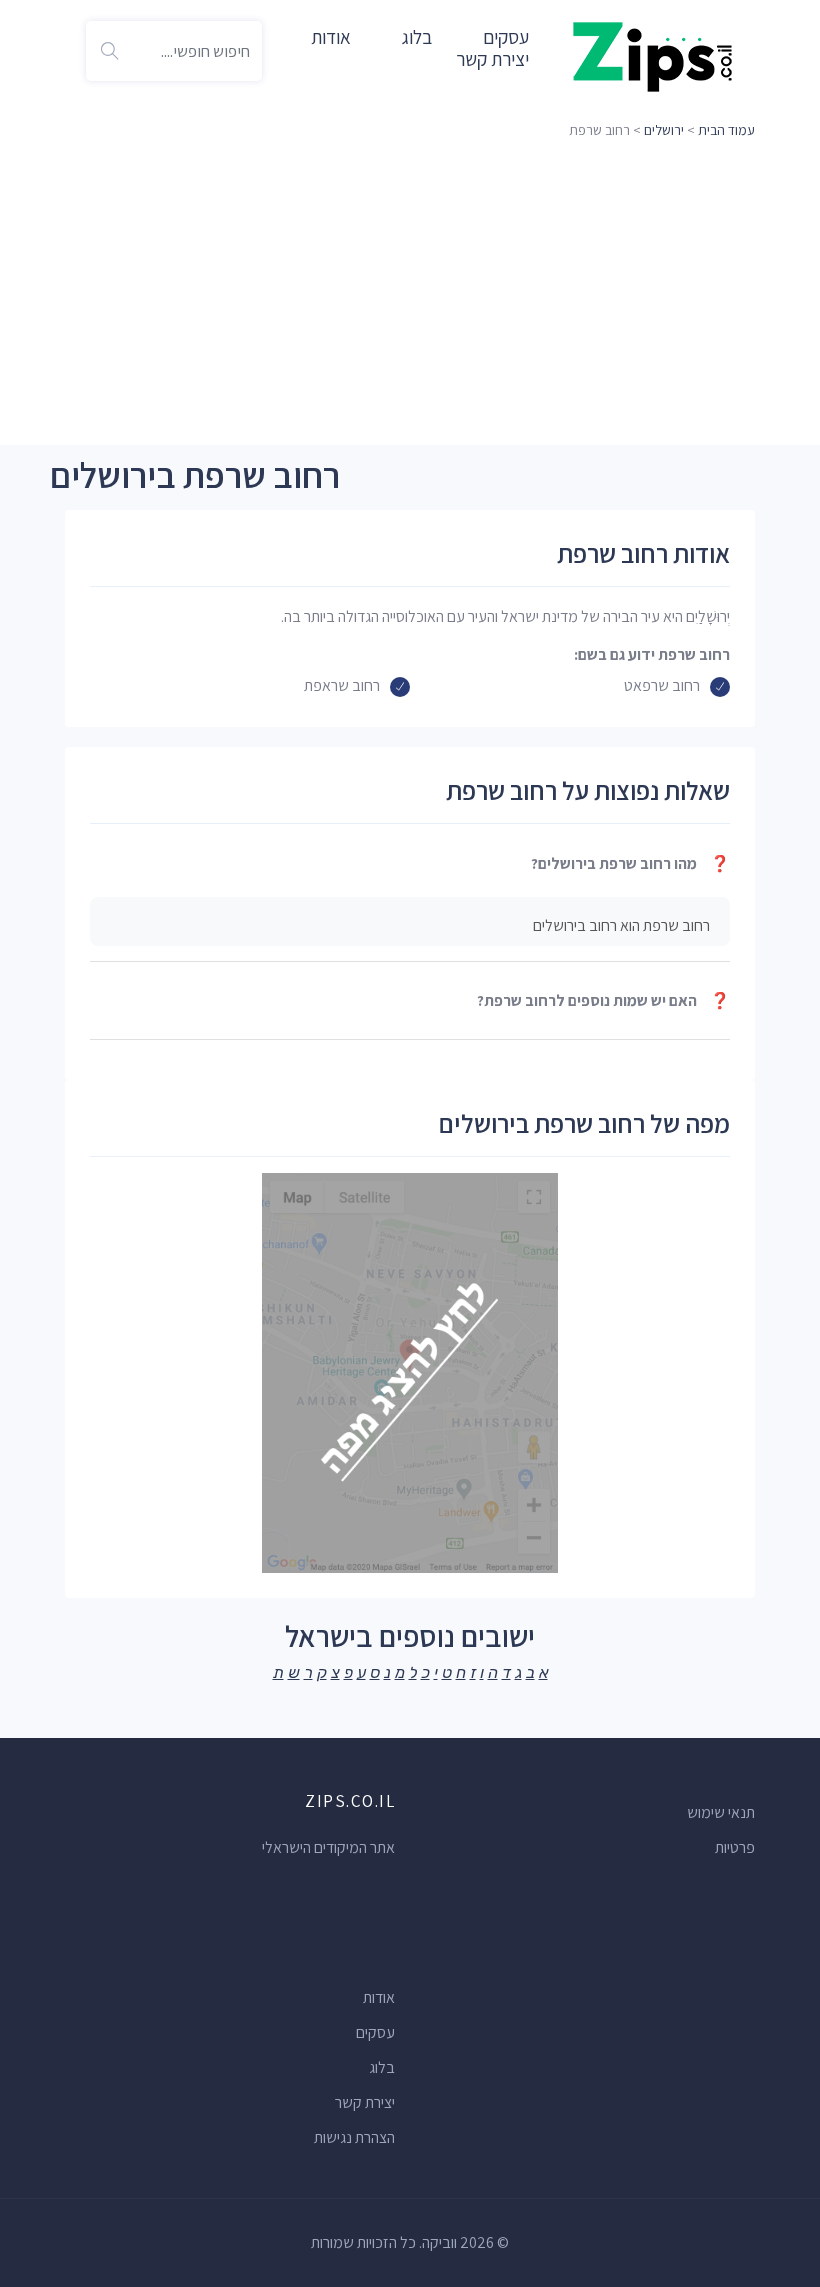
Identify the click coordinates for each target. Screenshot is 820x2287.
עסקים (375, 2032)
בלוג (417, 37)
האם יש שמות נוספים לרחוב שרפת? (603, 1000)
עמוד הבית (726, 130)
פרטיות (735, 1847)
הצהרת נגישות (354, 2137)
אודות (331, 37)
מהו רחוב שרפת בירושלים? (630, 863)
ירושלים (664, 130)
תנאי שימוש (721, 1812)
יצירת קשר (492, 59)
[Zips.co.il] (653, 55)
